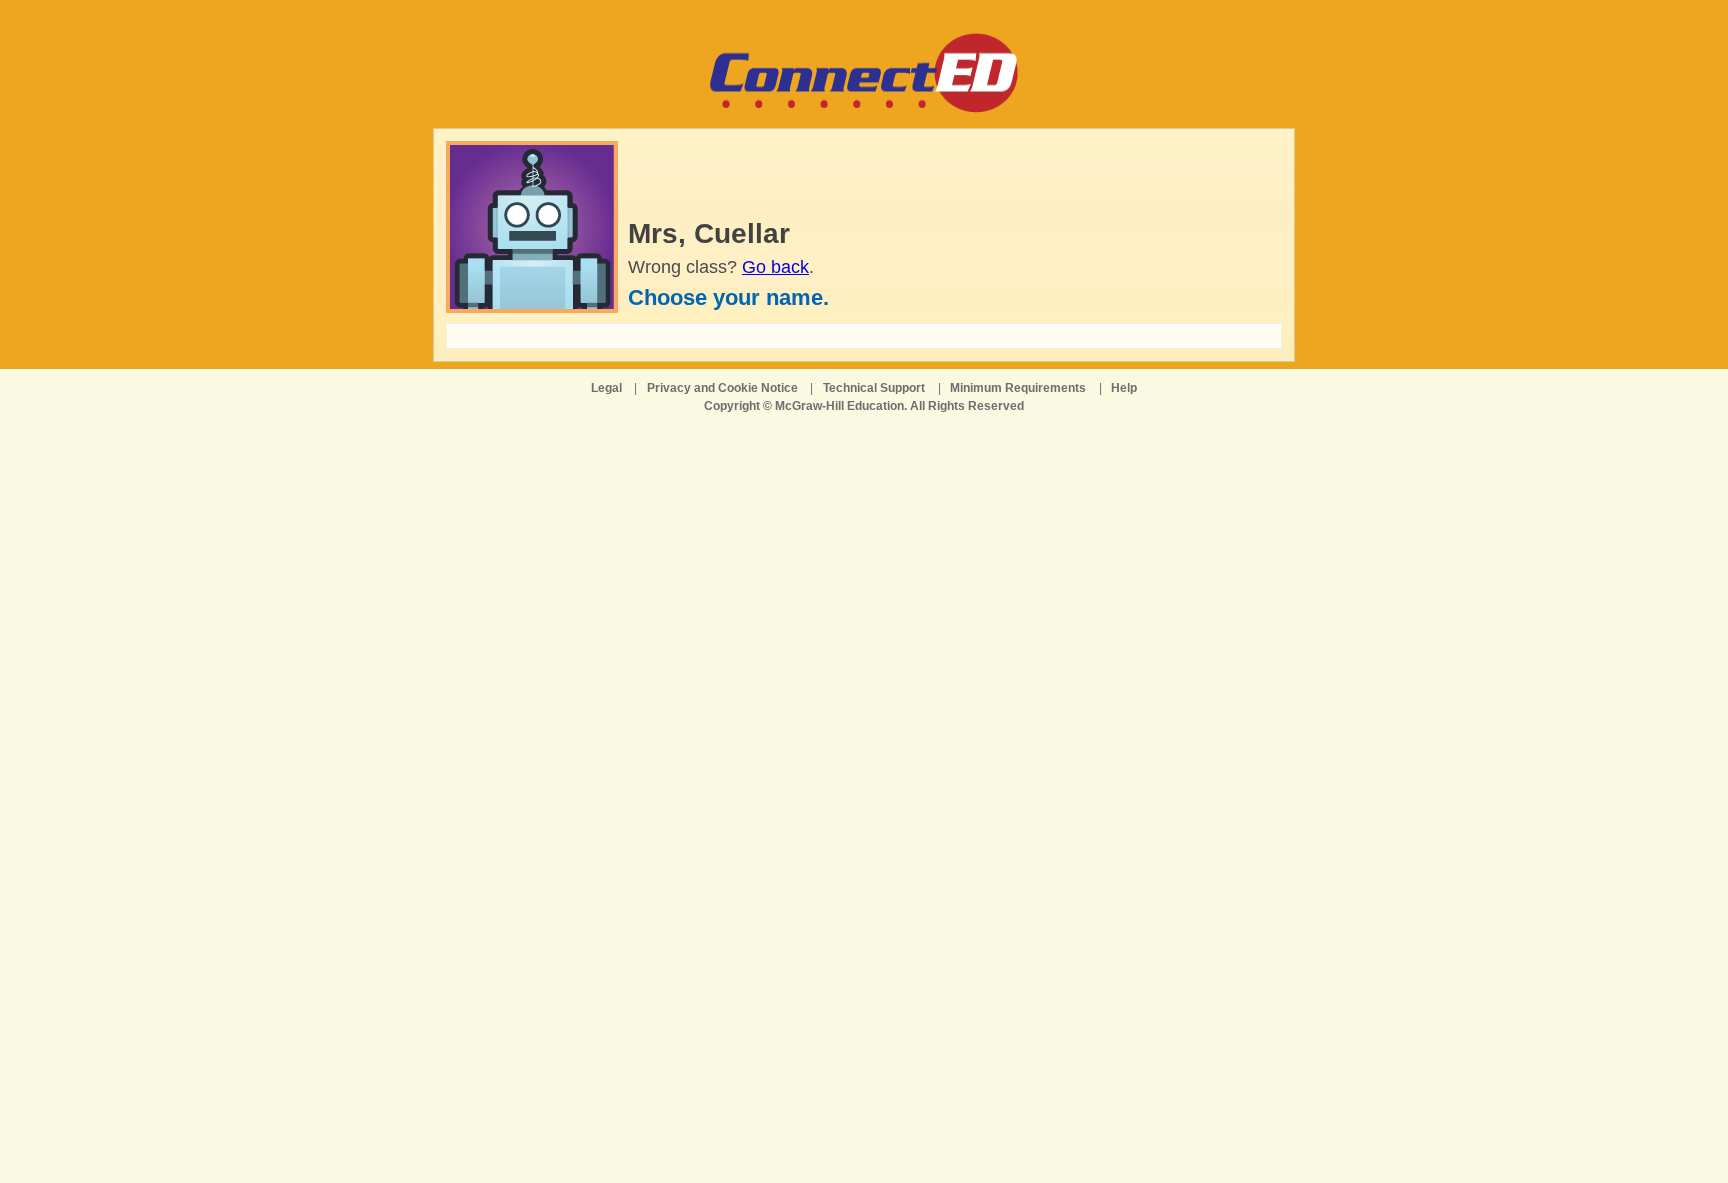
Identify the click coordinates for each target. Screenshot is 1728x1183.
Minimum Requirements (1018, 388)
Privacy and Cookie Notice (722, 388)
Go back (775, 267)
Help (1124, 388)
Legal (606, 388)
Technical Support (874, 388)
